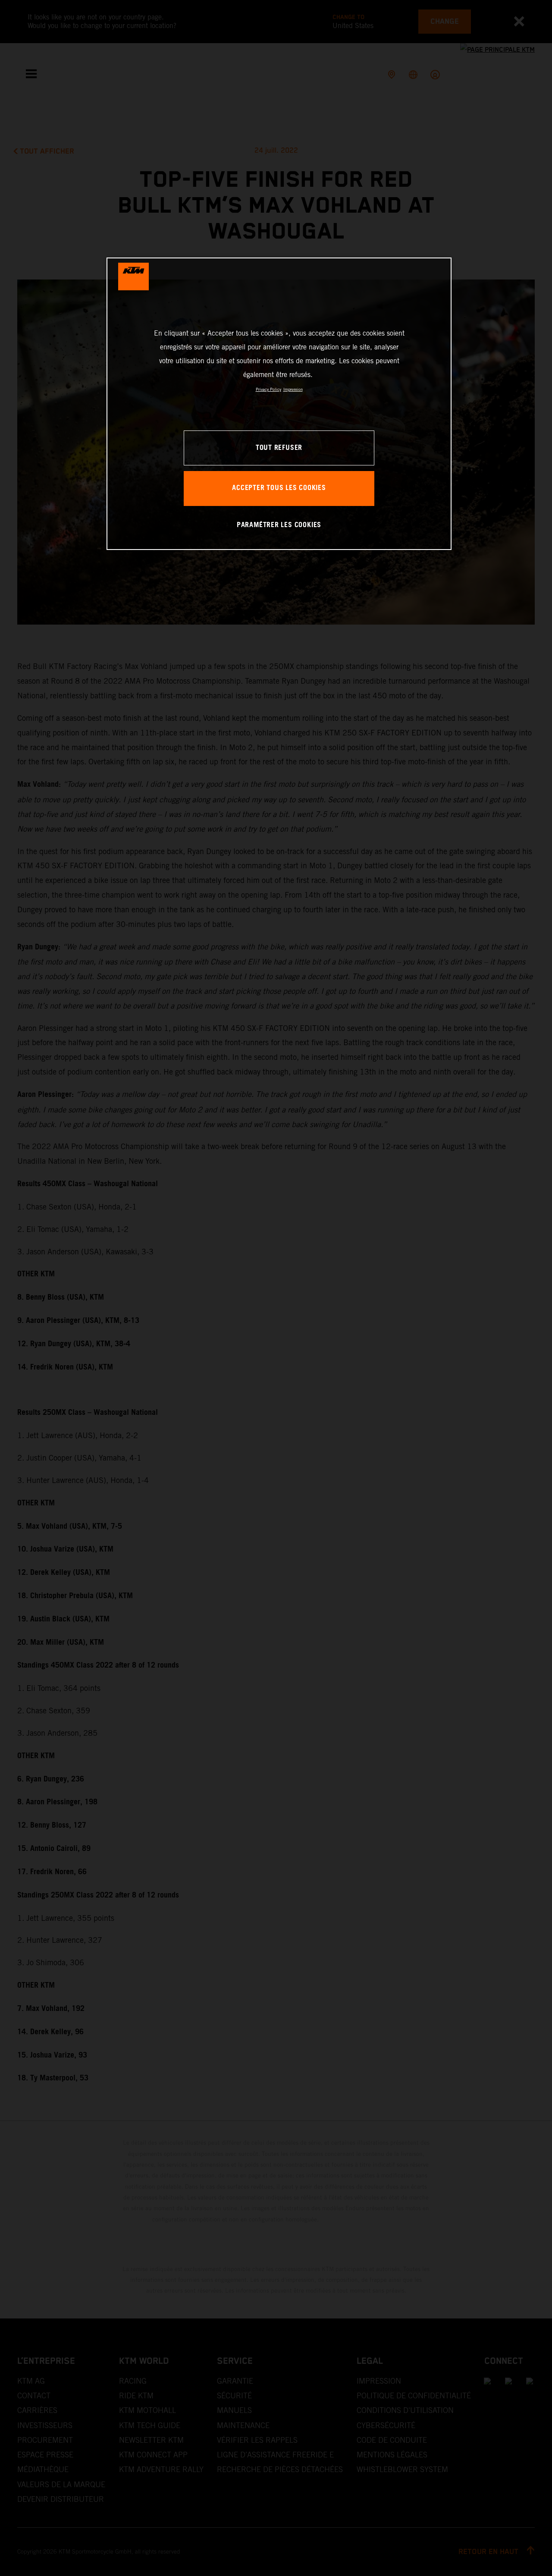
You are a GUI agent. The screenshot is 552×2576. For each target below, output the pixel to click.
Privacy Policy (268, 389)
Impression (293, 389)
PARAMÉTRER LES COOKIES (279, 525)
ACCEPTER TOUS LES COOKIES (279, 488)
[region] (279, 404)
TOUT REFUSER (279, 448)
